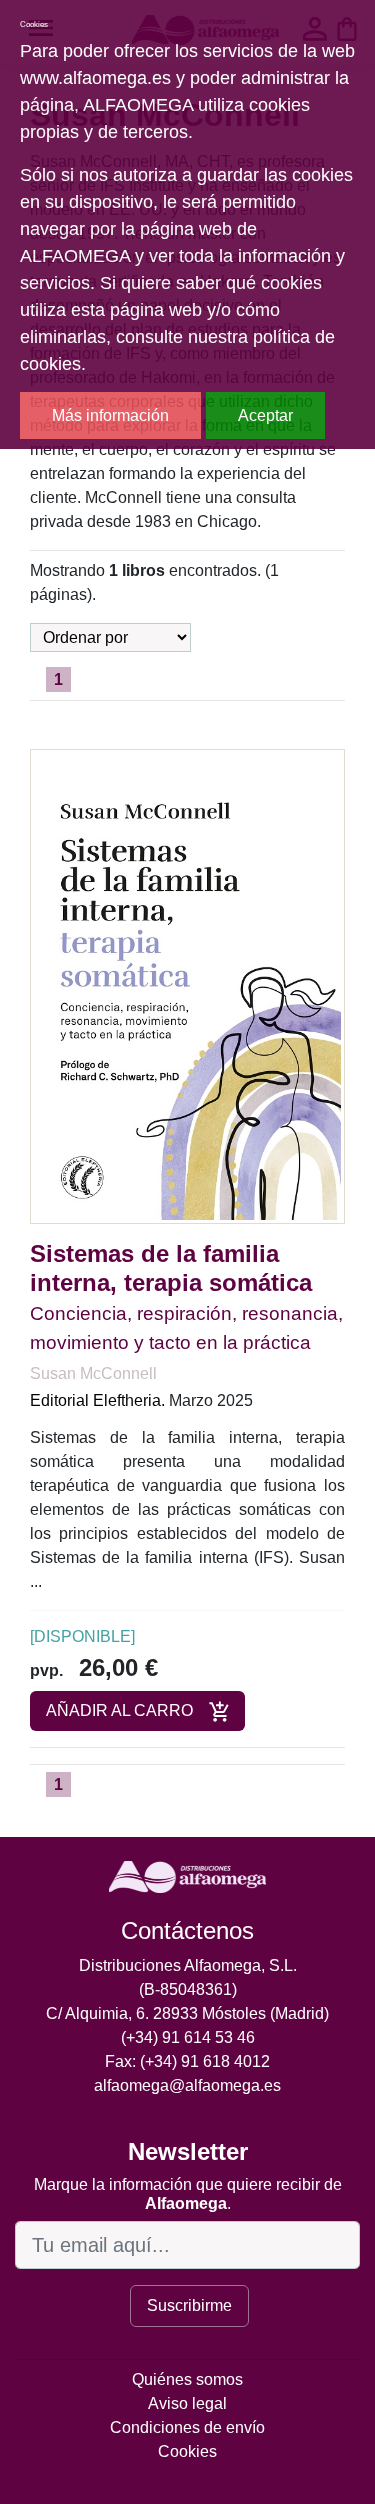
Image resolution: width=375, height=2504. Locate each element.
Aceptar (265, 415)
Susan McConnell (93, 1373)
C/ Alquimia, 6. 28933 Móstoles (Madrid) (187, 2013)
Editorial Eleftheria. (97, 1400)
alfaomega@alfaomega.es (187, 2085)
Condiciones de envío (187, 2427)
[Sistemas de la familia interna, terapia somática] (187, 985)
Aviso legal (187, 2403)
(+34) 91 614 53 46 (188, 2037)
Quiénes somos (187, 2379)
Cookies (187, 2451)
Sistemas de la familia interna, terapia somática (171, 1268)
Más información (110, 415)
